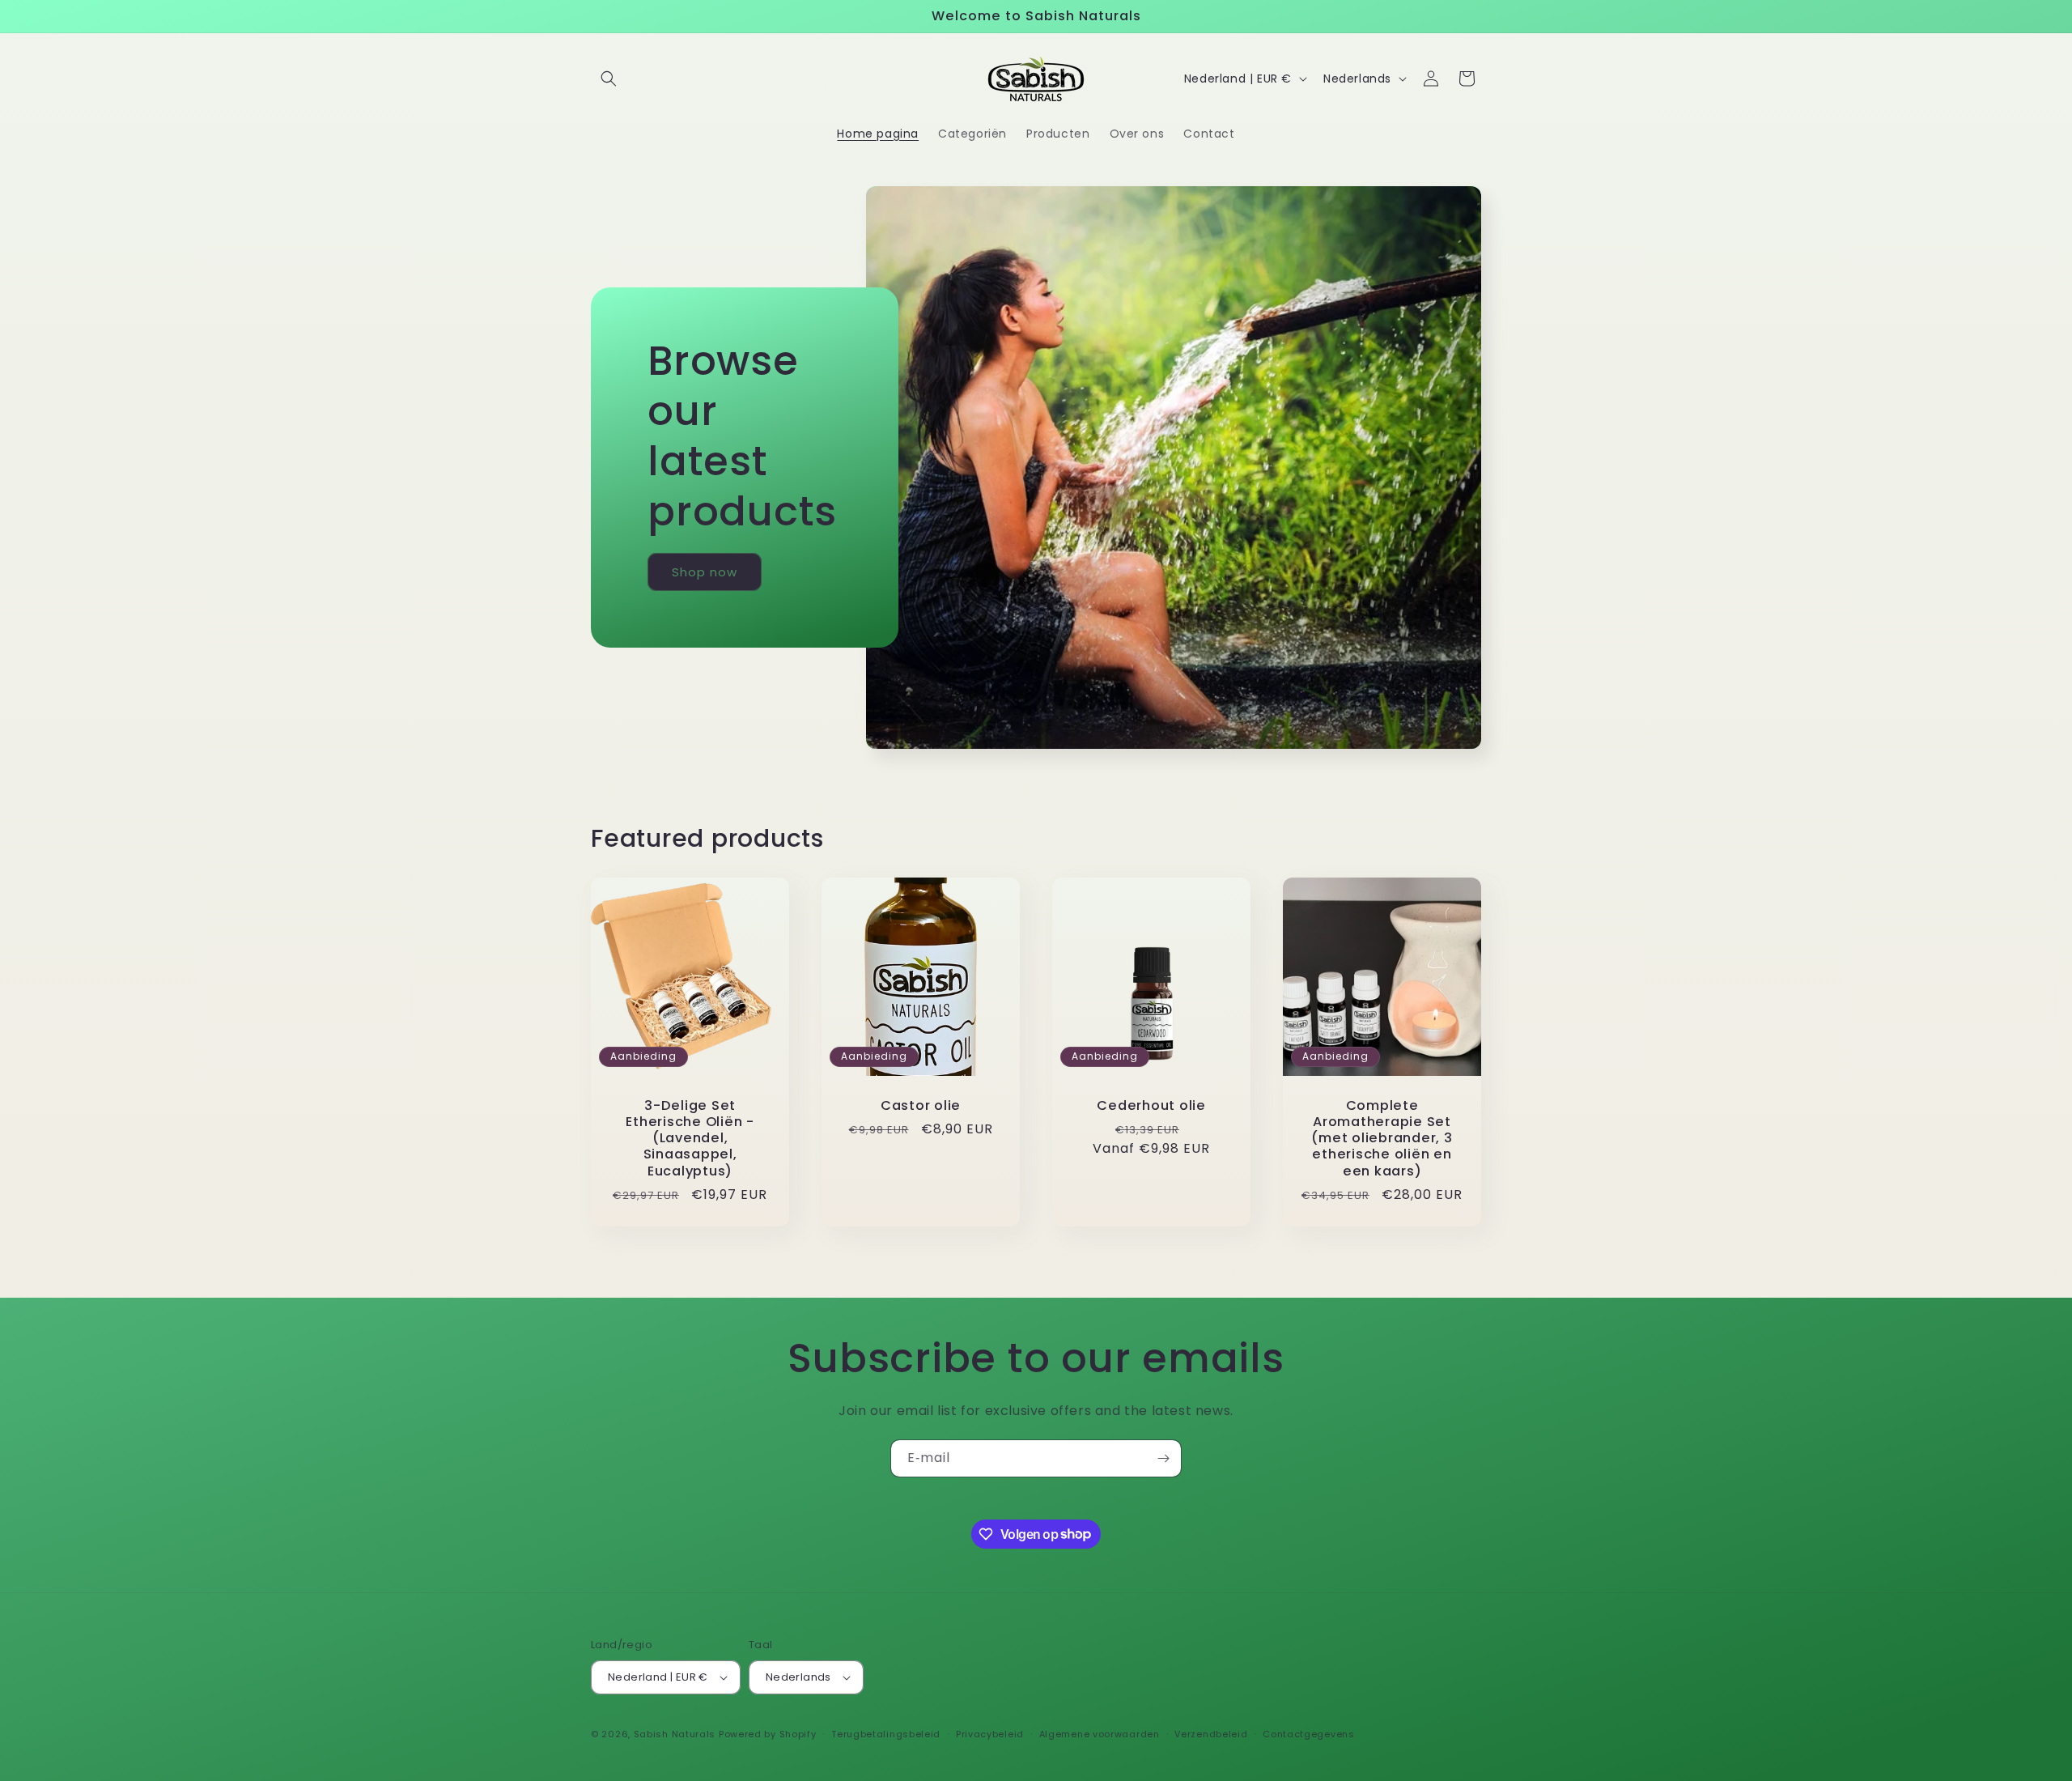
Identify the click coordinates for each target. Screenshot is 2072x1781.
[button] (609, 79)
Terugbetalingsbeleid (886, 1734)
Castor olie (921, 1106)
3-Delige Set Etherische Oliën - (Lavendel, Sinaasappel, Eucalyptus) (690, 1139)
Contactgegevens (1309, 1734)
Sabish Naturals (675, 1734)
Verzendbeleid (1211, 1734)
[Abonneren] (1163, 1458)
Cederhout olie (1151, 1106)
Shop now (705, 571)
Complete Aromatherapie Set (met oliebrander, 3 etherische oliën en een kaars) (1382, 1139)
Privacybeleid (990, 1734)
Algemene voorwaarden (1100, 1734)
